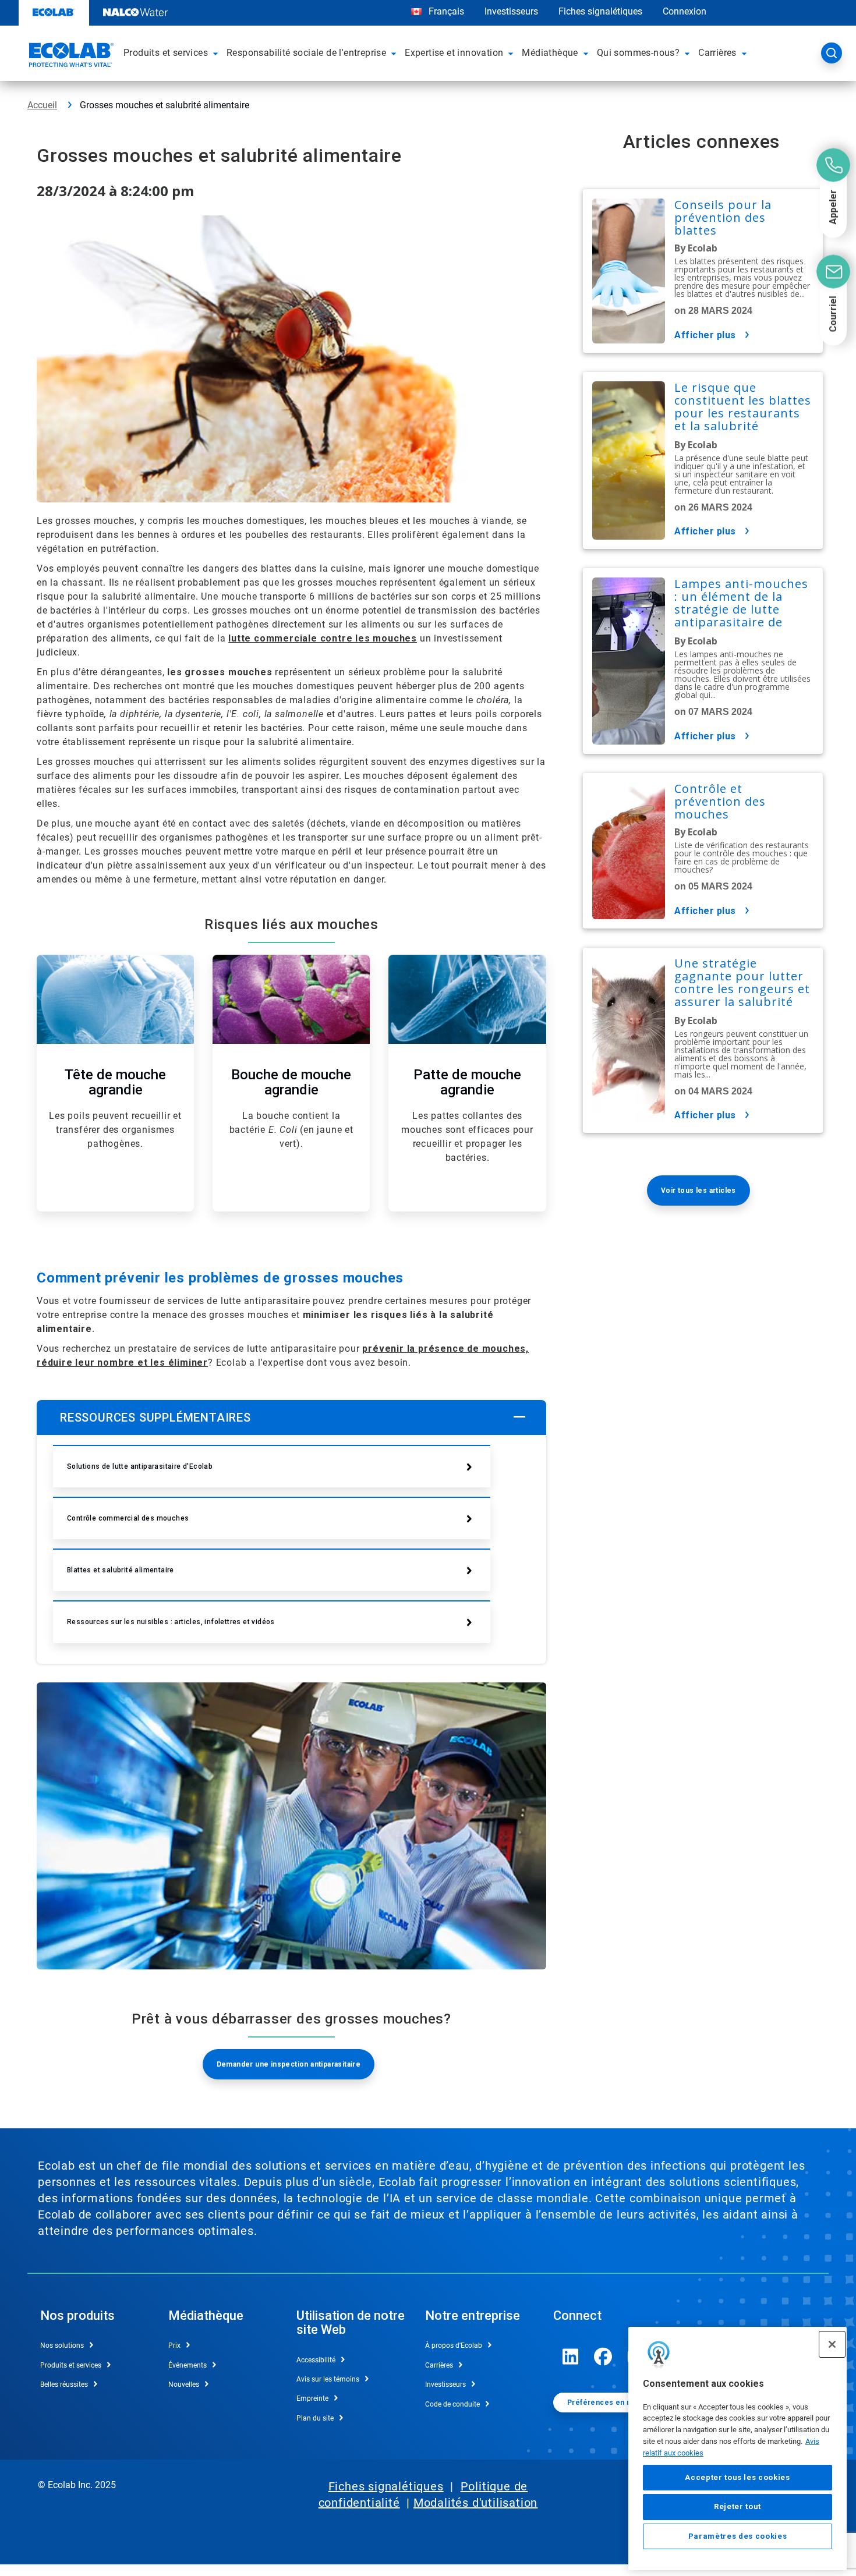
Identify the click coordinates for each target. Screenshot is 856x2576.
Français (446, 11)
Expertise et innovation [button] (454, 53)
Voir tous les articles (698, 1190)
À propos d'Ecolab (454, 2345)
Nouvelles (184, 2384)
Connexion (685, 11)
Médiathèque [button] (550, 53)
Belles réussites (64, 2384)
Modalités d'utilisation (475, 2503)
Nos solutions (62, 2345)
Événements (188, 2365)
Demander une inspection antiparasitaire (289, 2064)
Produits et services (71, 2365)
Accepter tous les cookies (737, 2477)
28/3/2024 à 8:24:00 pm (115, 191)
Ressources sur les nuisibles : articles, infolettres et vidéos (171, 1622)
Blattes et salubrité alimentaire (121, 1570)
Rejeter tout (737, 2506)
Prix (174, 2345)
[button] (217, 53)
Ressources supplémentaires (155, 1418)
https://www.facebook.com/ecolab (603, 2357)
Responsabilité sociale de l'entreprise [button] (306, 53)
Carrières (439, 2365)
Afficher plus (705, 335)
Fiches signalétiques (600, 11)
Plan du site (315, 2418)
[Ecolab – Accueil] (70, 56)
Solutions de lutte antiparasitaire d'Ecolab (140, 1466)
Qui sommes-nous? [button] (638, 53)
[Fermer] (832, 2344)
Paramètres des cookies (737, 2536)
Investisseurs (511, 11)
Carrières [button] (717, 53)
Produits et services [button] (166, 53)
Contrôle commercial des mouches (128, 1518)
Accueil (42, 105)
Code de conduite (452, 2404)
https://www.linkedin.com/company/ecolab (571, 2357)
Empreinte (312, 2398)
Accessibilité (316, 2360)
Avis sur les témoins (328, 2379)
